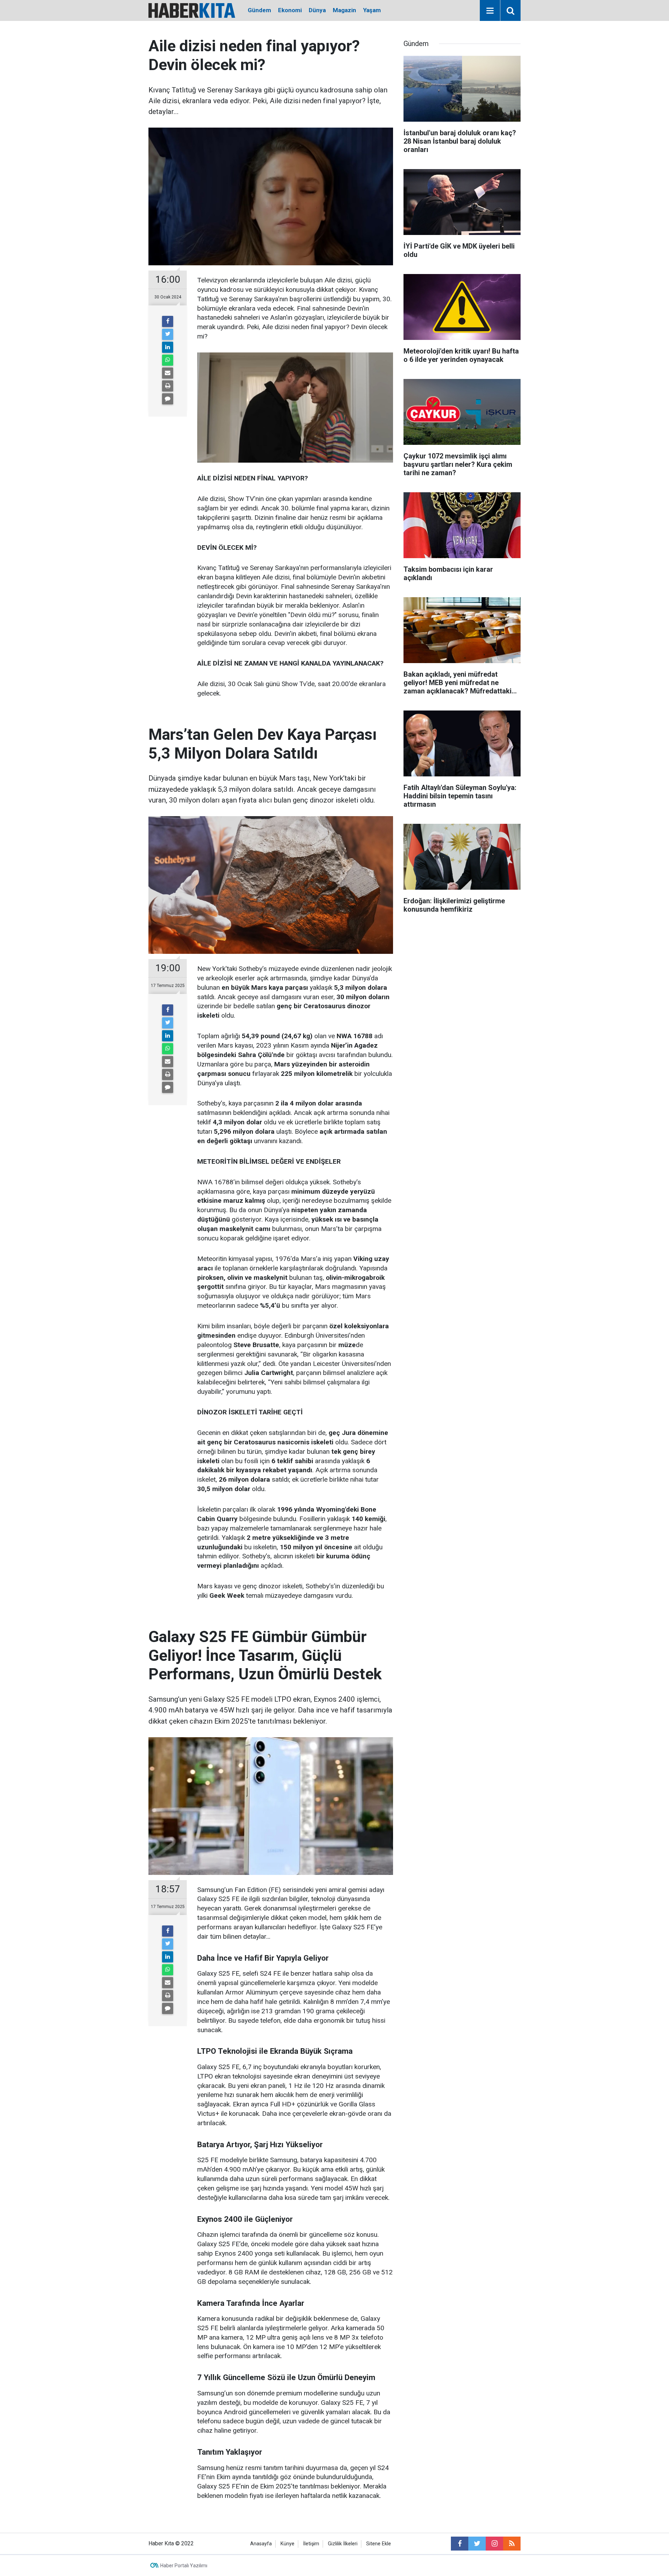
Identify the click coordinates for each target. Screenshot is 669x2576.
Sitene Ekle (379, 2544)
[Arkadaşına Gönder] (168, 373)
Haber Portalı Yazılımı (184, 2566)
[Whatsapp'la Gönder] (168, 360)
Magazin (344, 10)
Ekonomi (290, 10)
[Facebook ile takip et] (460, 2544)
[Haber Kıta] (192, 10)
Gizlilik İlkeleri (343, 2544)
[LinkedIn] (168, 347)
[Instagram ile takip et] (494, 2544)
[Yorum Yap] (168, 399)
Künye (287, 2544)
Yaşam (372, 10)
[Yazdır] (168, 386)
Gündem (259, 10)
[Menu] (490, 11)
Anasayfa (261, 2544)
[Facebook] (168, 321)
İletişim (311, 2544)
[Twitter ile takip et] (477, 2544)
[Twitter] (168, 334)
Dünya (317, 10)
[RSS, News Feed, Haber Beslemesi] (512, 2544)
